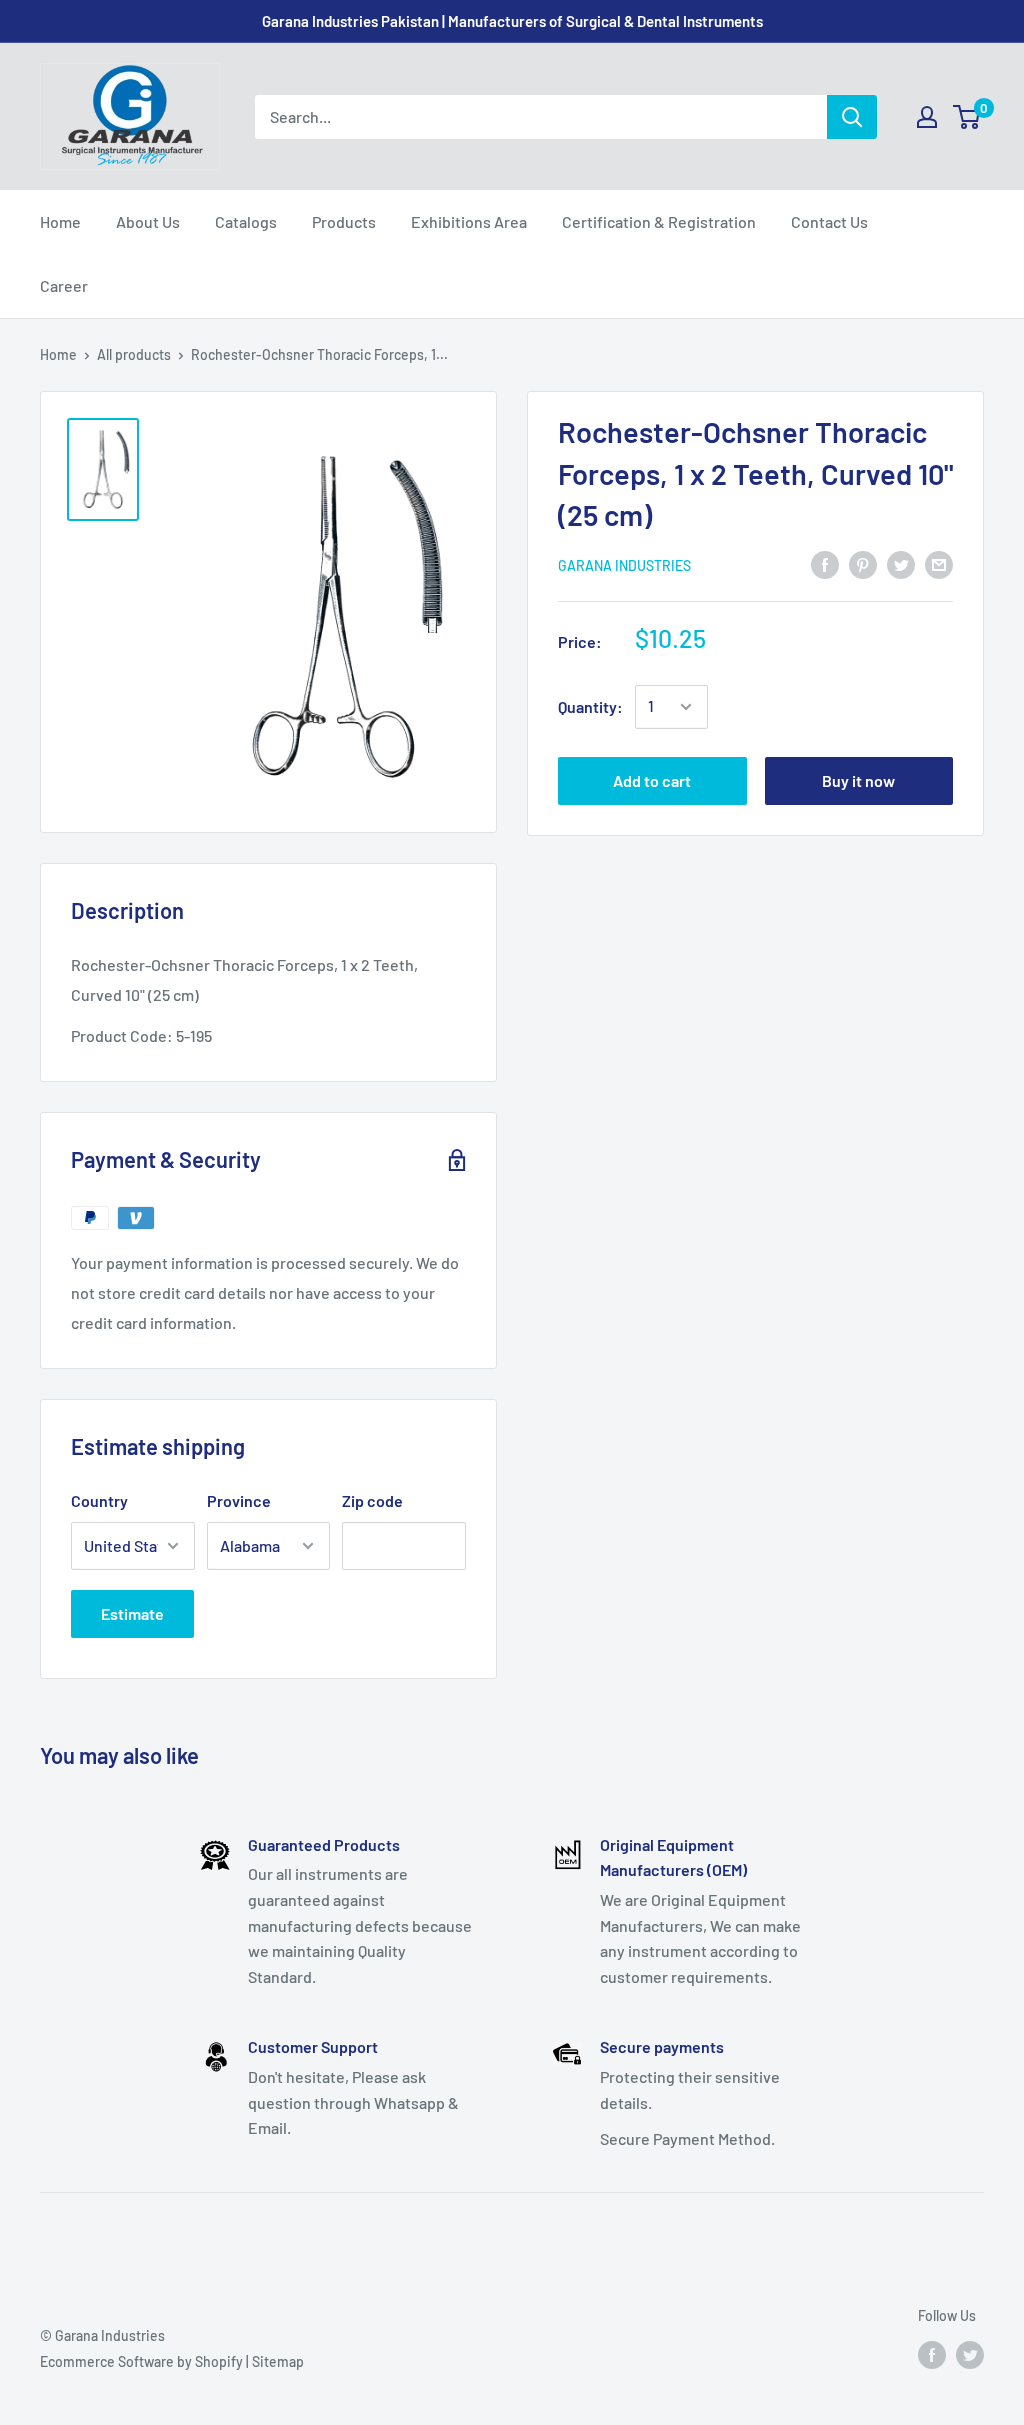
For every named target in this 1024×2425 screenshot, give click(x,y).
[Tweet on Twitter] (901, 563)
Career (64, 285)
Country (99, 1500)
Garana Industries (624, 565)
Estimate (132, 1613)
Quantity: (590, 706)
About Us (148, 221)
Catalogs (246, 221)
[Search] (852, 117)
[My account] (927, 117)
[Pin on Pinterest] (863, 563)
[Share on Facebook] (825, 563)
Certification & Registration (659, 221)
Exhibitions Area (469, 221)
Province (239, 1500)
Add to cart (652, 780)
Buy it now (858, 780)
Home (60, 221)
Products (344, 221)
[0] (967, 117)
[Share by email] (939, 563)
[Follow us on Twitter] (970, 2354)
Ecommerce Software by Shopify (141, 2361)
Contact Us (829, 221)
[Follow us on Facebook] (932, 2354)
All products (134, 354)
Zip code (372, 1500)
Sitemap (278, 2361)
